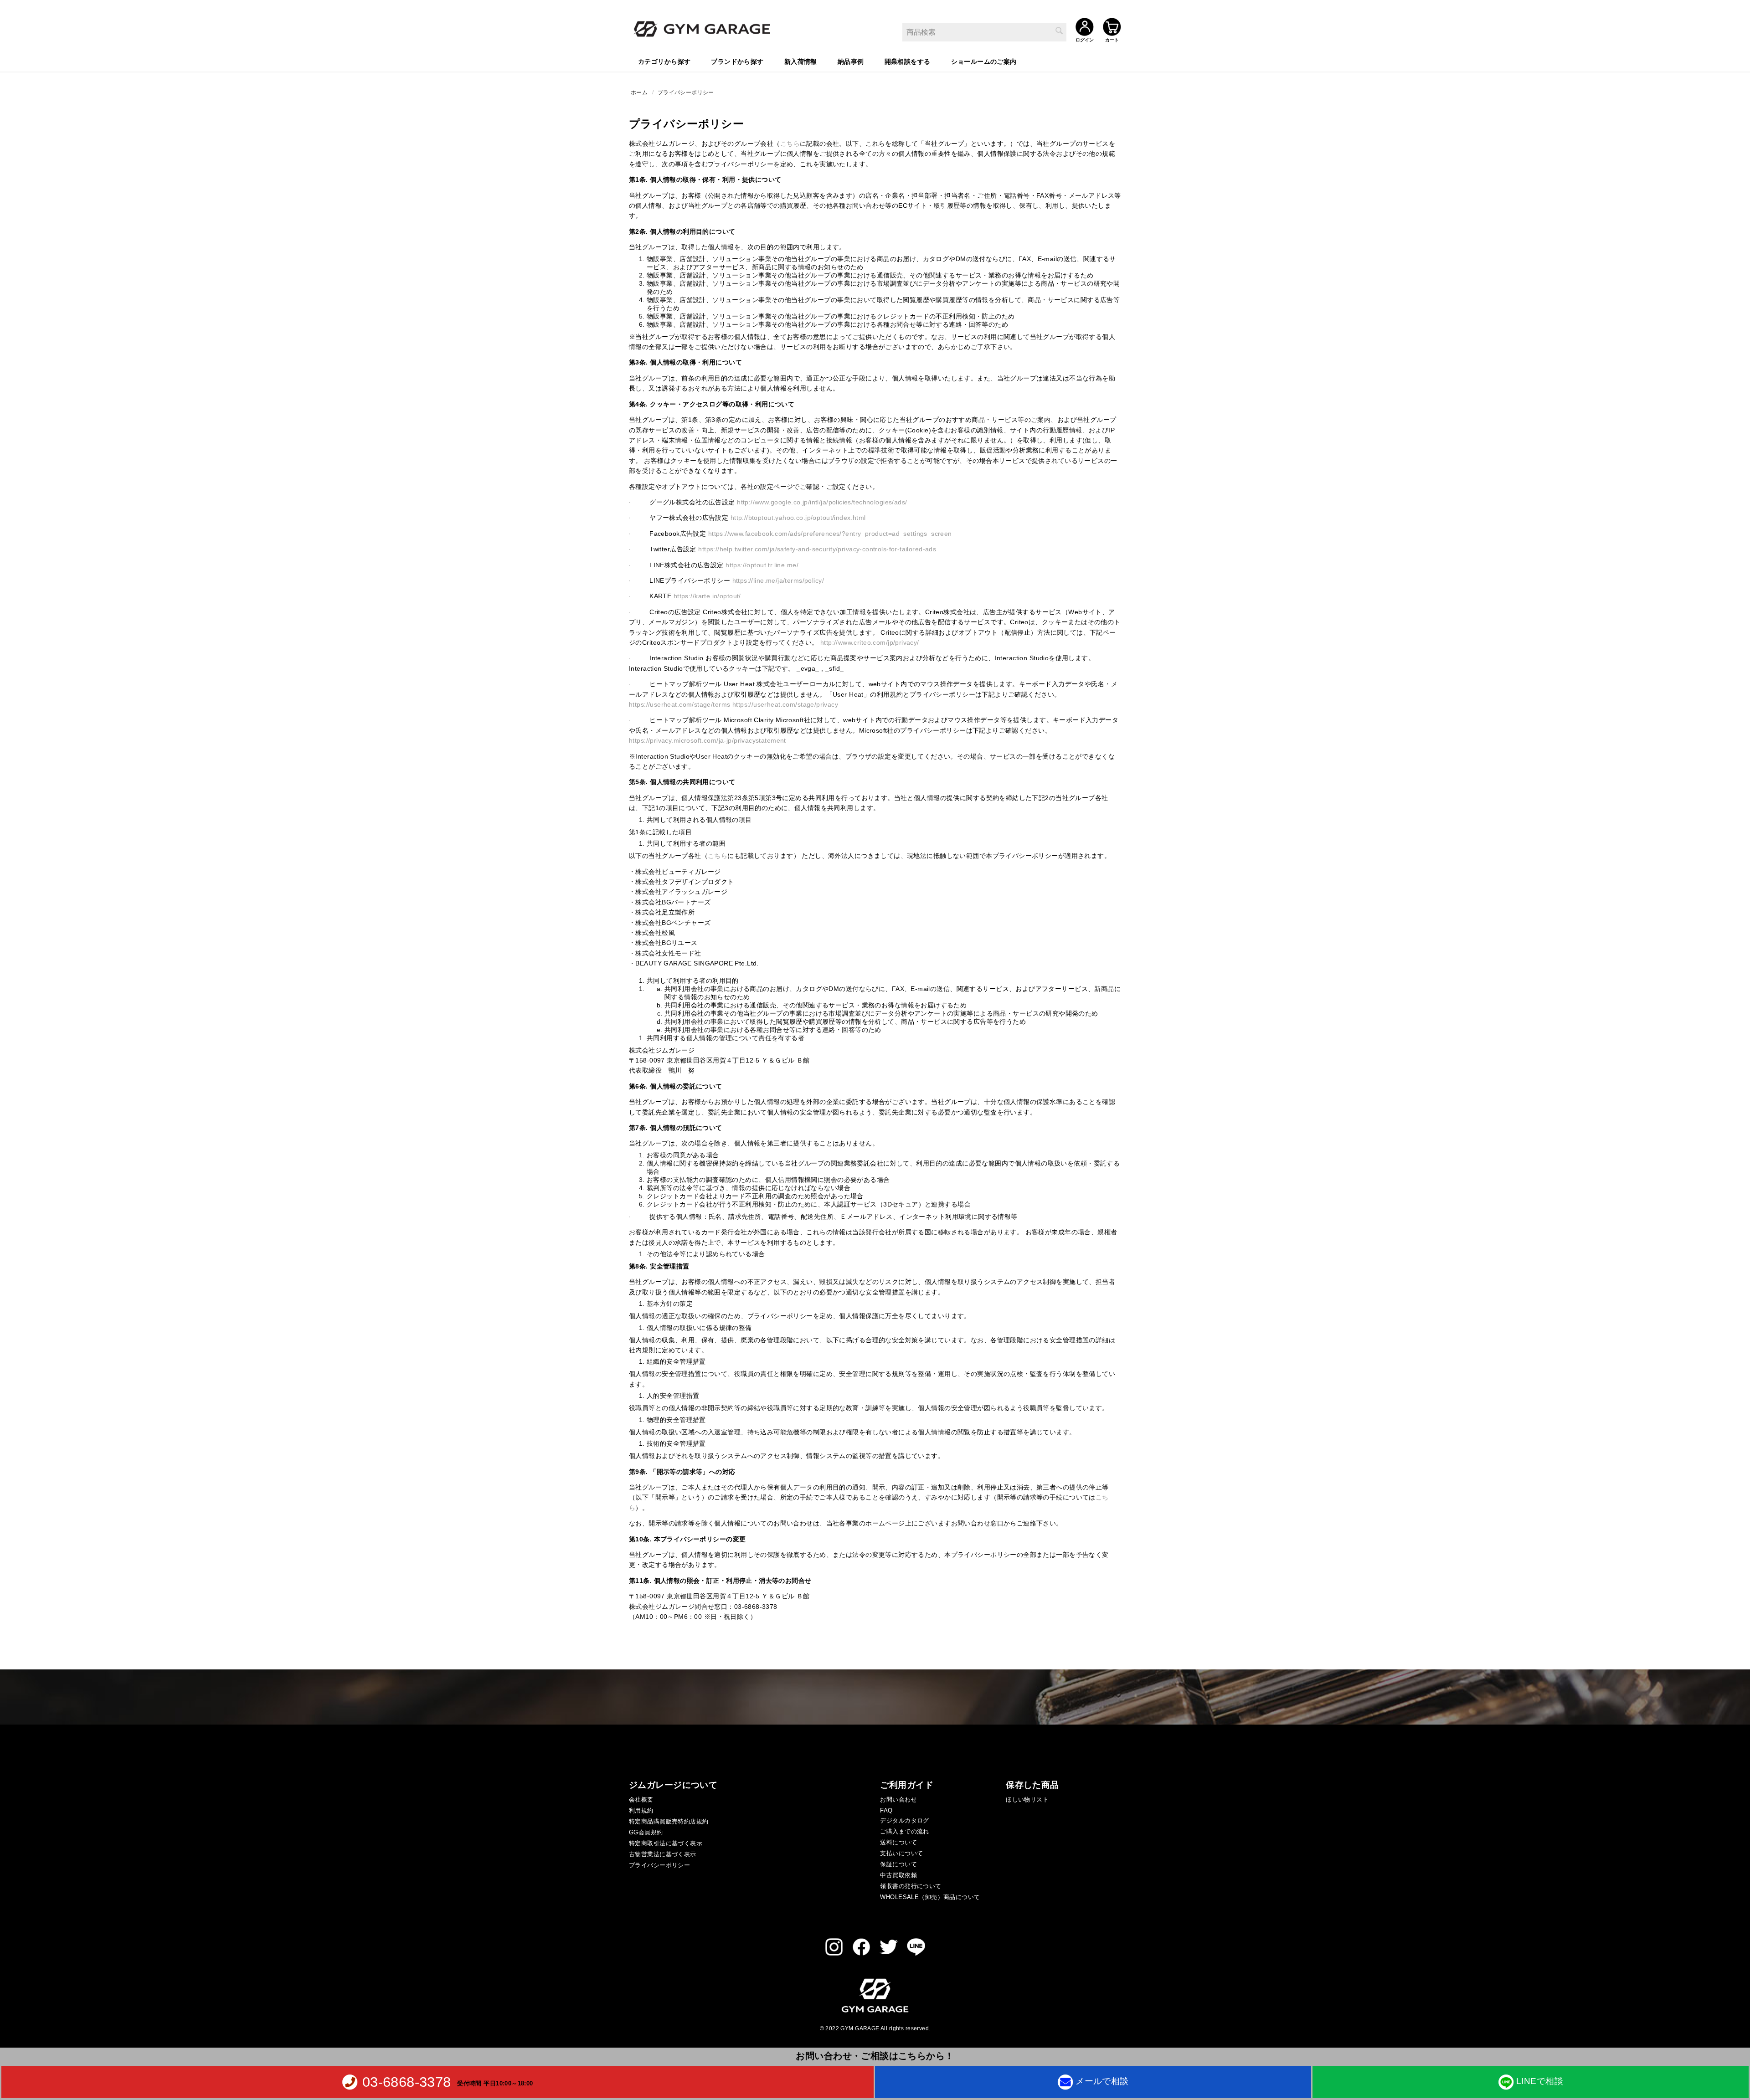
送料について (898, 1842)
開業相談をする (908, 62)
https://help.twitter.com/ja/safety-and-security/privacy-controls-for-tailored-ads (817, 549)
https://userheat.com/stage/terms (679, 704)
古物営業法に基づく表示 (663, 1854)
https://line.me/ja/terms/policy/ (778, 580)
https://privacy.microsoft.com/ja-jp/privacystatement (708, 740)
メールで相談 (1102, 2081)
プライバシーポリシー (659, 1865)
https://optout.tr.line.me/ (762, 565)
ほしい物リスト (1027, 1800)
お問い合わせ (898, 1800)
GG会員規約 (646, 1832)
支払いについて (901, 1853)
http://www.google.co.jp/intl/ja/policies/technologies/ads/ (822, 502)
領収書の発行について (911, 1886)
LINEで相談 (1540, 2081)
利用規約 (641, 1810)
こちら (790, 144)
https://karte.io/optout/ (707, 596)
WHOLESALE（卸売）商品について (930, 1897)
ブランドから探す (737, 62)
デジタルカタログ (904, 1820)
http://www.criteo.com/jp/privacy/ (870, 642)
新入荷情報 (801, 62)
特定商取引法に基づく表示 (666, 1843)
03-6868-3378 (407, 2082)
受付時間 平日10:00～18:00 (495, 2083)
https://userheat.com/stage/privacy (785, 704)
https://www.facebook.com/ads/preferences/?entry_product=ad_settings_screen (830, 534)
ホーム (639, 92)
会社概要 (641, 1800)
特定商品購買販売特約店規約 (669, 1821)
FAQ (886, 1810)
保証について (898, 1864)
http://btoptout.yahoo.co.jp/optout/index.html (798, 518)
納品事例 (851, 62)
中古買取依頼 (898, 1875)
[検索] (1060, 31)
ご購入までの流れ (904, 1831)
